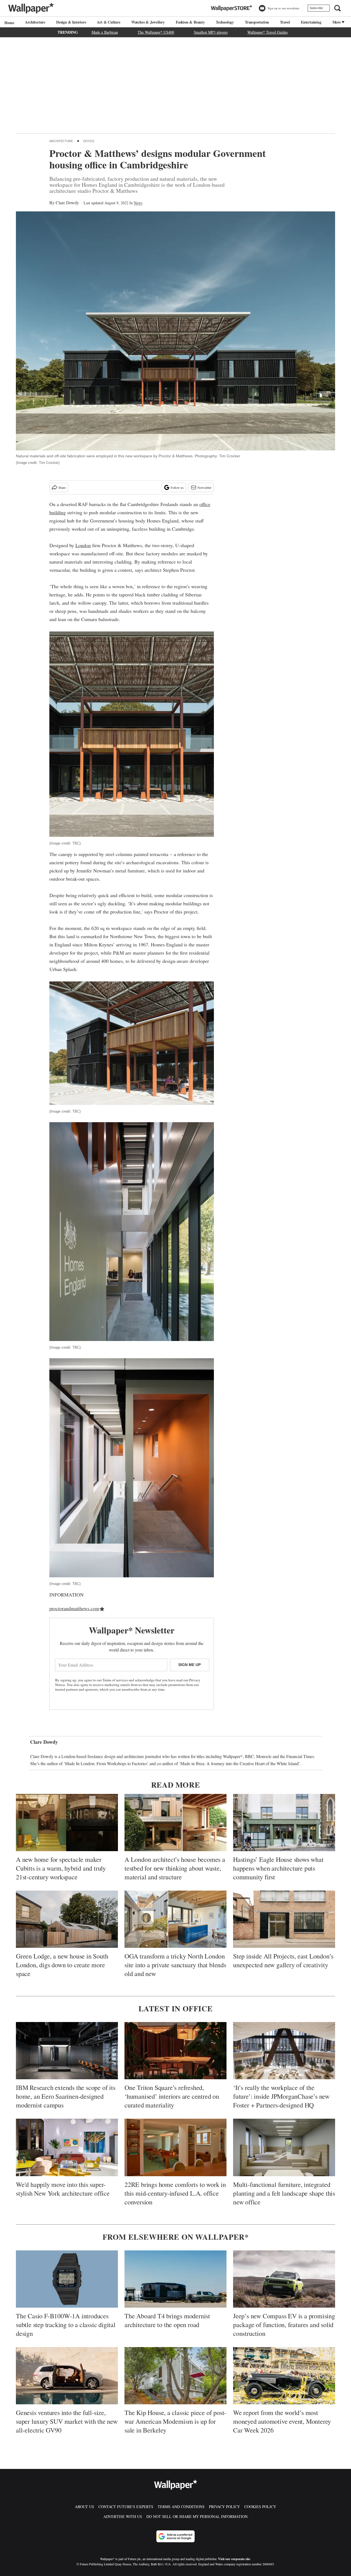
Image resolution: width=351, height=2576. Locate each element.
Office (89, 141)
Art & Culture (108, 22)
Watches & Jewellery (148, 22)
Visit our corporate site (234, 2559)
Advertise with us (123, 2516)
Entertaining (311, 22)
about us (84, 2507)
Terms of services (116, 1680)
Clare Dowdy (67, 203)
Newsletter (204, 487)
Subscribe (316, 8)
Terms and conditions (181, 2507)
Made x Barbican (105, 32)
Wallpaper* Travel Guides (268, 32)
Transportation (257, 22)
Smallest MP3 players (211, 32)
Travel (285, 22)
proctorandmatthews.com (74, 1608)
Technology (225, 22)
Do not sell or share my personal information (197, 2516)
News (138, 203)
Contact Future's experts (126, 2507)
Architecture (35, 22)
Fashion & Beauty (190, 22)
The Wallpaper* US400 (156, 32)
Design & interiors (71, 22)
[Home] (9, 23)
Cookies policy (260, 2507)
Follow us (177, 487)
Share (62, 487)
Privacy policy (224, 2507)
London (83, 545)
